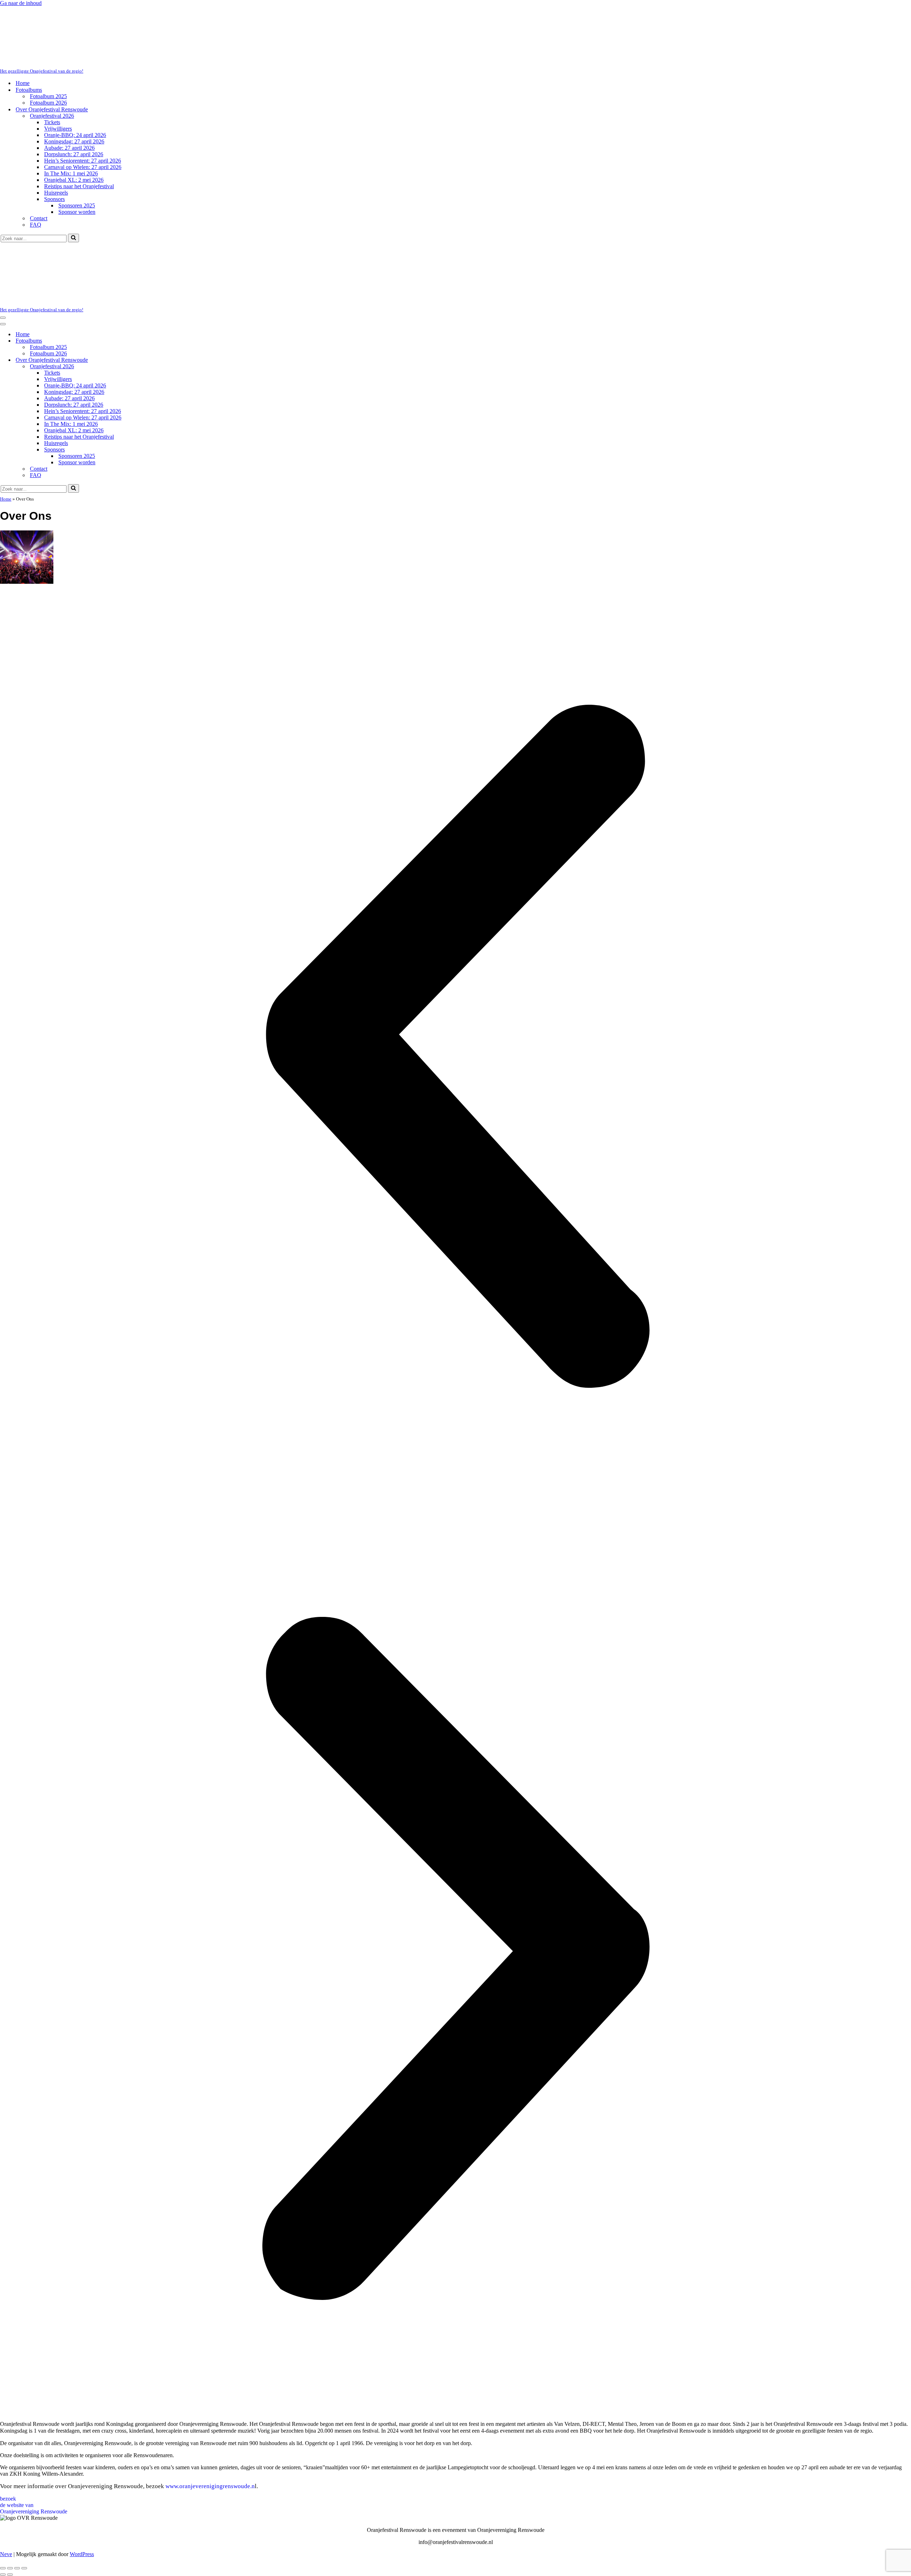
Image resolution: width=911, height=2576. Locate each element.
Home (23, 28)
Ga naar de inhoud (21, 3)
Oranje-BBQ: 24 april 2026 (75, 80)
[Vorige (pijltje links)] (3, 2465)
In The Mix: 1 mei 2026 (71, 119)
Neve (6, 2445)
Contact (39, 163)
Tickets (52, 67)
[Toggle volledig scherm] (10, 2459)
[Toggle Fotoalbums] (125, 231)
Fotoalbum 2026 (48, 48)
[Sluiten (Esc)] (24, 2459)
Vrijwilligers (58, 74)
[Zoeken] (73, 183)
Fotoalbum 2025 (48, 41)
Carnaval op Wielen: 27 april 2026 (83, 112)
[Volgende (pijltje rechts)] (10, 2465)
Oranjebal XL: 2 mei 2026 (74, 125)
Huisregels (56, 138)
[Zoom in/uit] (3, 2459)
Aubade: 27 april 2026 (69, 93)
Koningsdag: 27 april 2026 (74, 87)
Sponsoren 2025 (77, 151)
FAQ (36, 170)
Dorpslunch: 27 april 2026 (74, 99)
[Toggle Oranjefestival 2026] (125, 257)
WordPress (82, 2445)
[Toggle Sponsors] (125, 340)
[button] (455, 937)
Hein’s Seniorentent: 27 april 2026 (83, 106)
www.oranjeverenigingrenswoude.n (210, 2377)
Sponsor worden (77, 157)
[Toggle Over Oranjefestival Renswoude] (125, 251)
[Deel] (17, 2459)
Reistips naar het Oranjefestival (79, 131)
